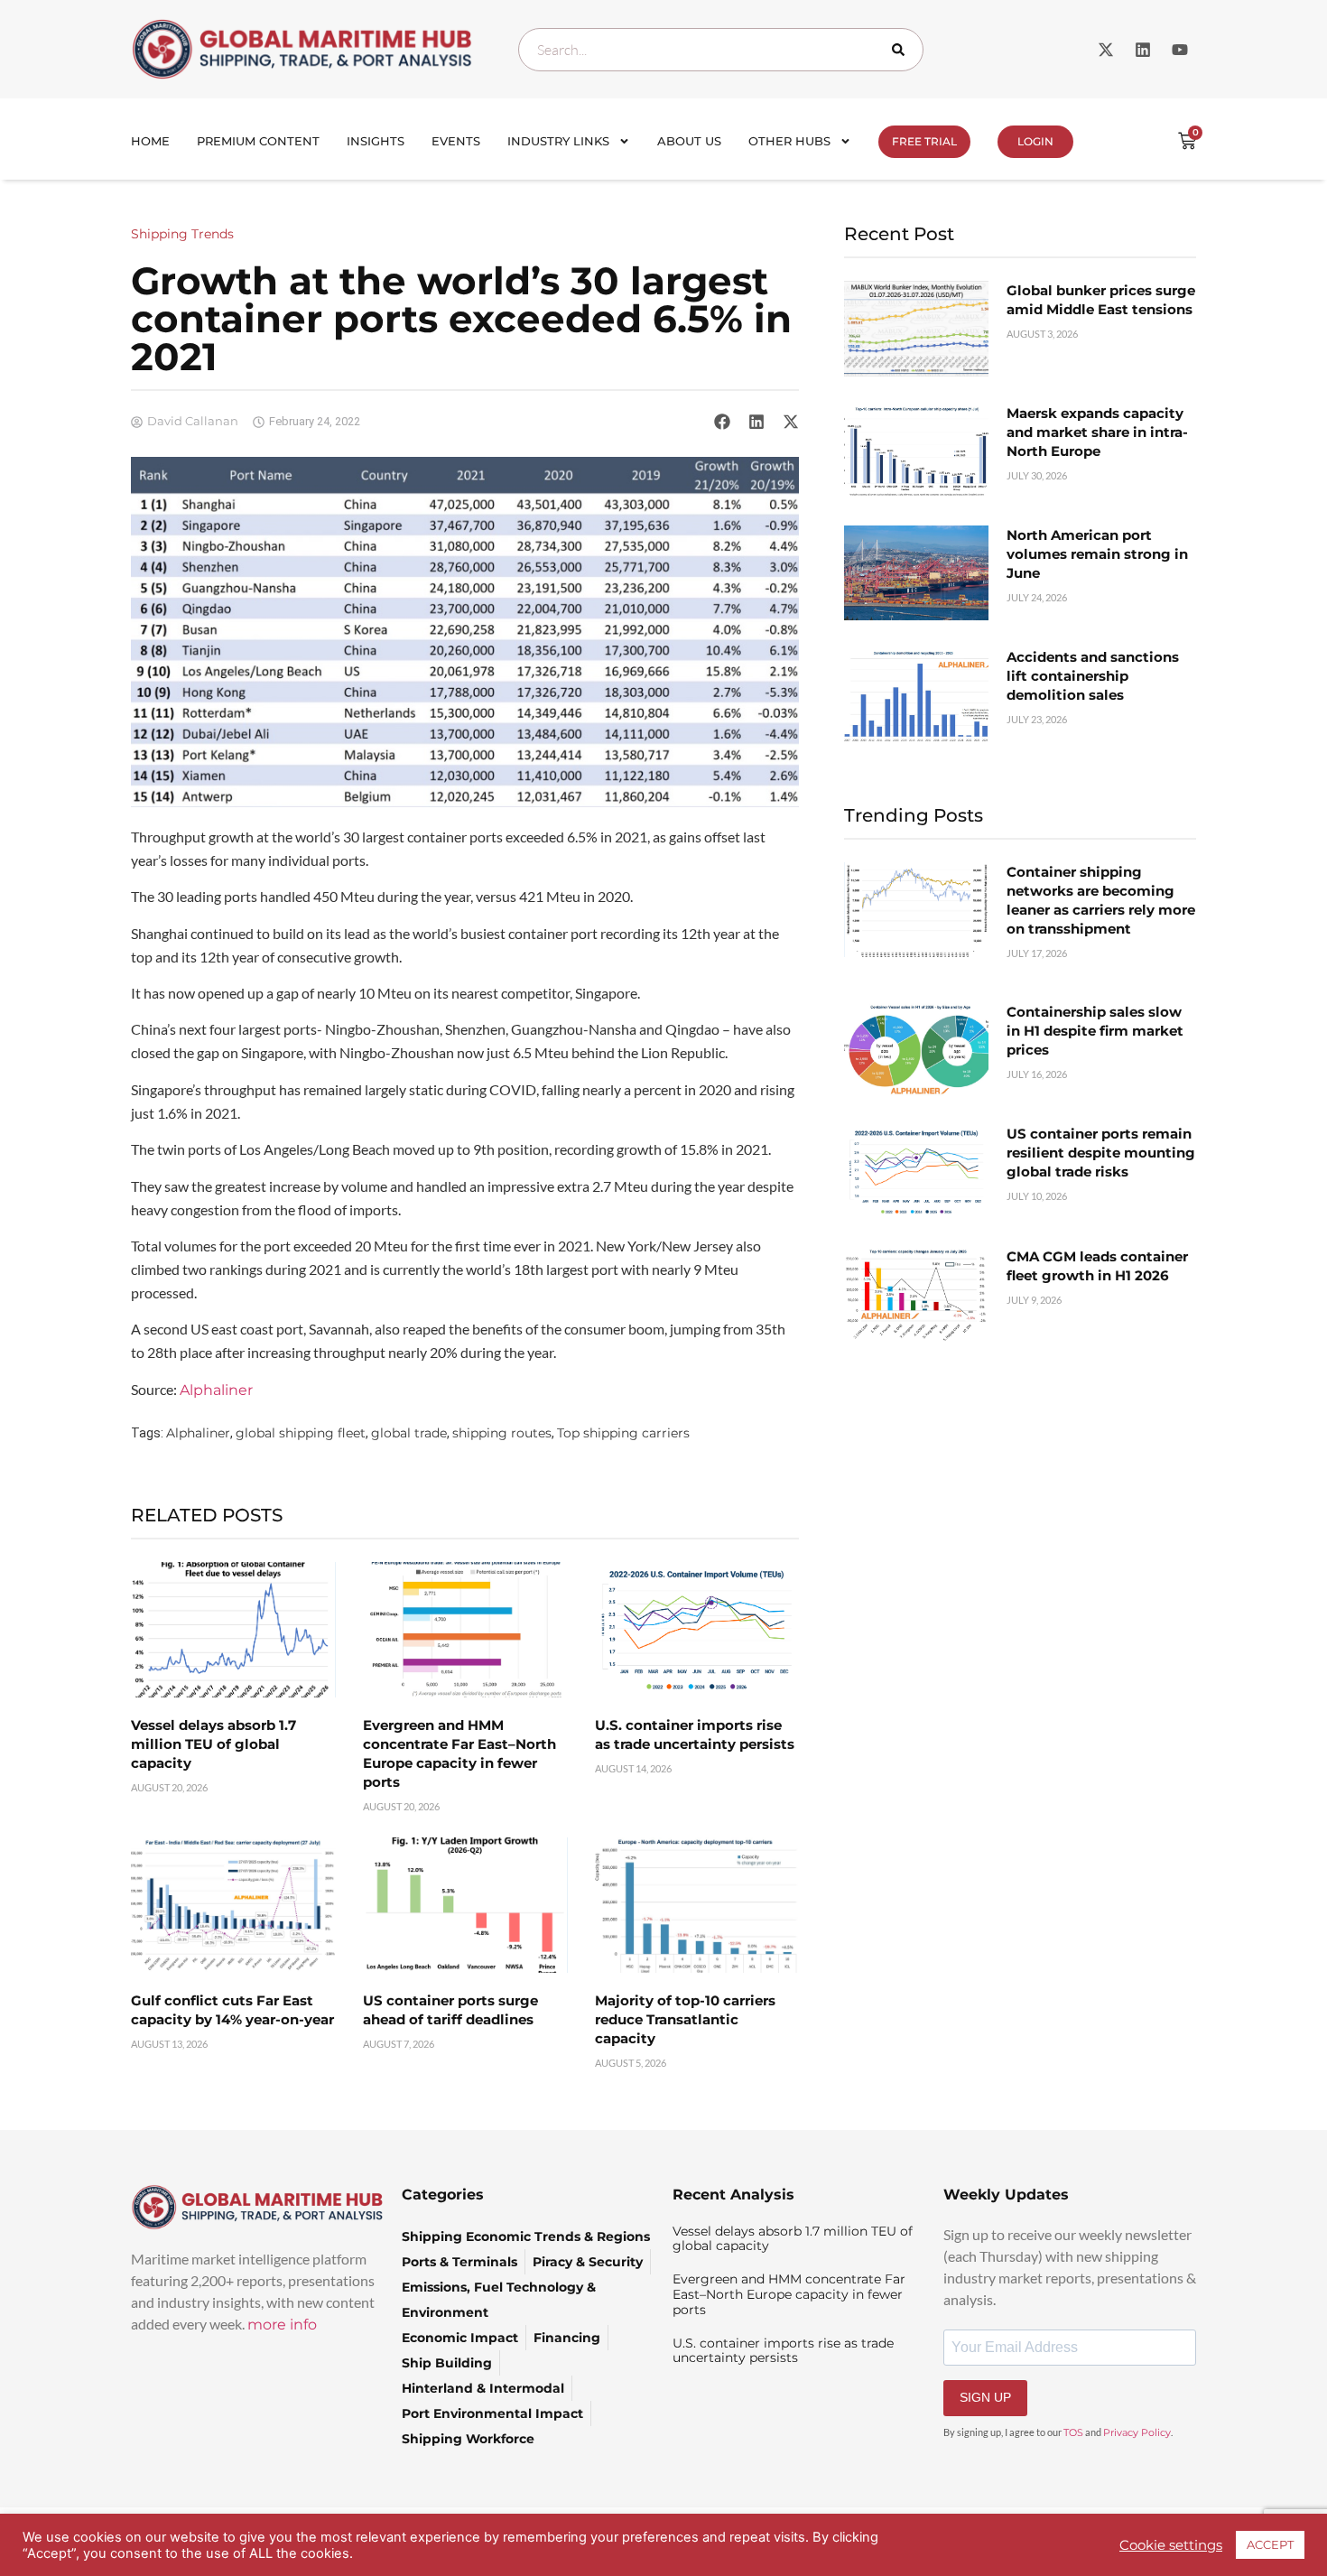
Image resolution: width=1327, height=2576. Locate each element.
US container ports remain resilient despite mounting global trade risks (1101, 1153)
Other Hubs (789, 141)
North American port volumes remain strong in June (1097, 554)
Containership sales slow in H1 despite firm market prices (1095, 1031)
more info (282, 2325)
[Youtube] (1180, 50)
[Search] (902, 50)
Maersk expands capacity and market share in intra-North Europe (1097, 432)
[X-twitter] (1106, 50)
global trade (409, 1433)
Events (456, 141)
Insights (376, 141)
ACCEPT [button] (1270, 2544)
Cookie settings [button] (1171, 2545)
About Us (689, 141)
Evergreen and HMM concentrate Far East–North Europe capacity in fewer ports (789, 2294)
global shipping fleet (301, 1433)
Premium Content (258, 141)
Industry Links (558, 141)
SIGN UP (985, 2397)
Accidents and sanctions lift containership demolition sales (1093, 676)
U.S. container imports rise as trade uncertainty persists (783, 2351)
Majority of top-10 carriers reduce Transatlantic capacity (685, 2019)
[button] (722, 422)
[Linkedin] (1143, 50)
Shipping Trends (182, 234)
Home (150, 141)
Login (1035, 141)
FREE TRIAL (924, 141)
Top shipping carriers (623, 1433)
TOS (1073, 2432)
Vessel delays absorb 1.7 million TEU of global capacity (213, 1744)
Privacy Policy (1137, 2432)
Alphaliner (216, 1390)
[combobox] (721, 50)
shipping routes (502, 1433)
